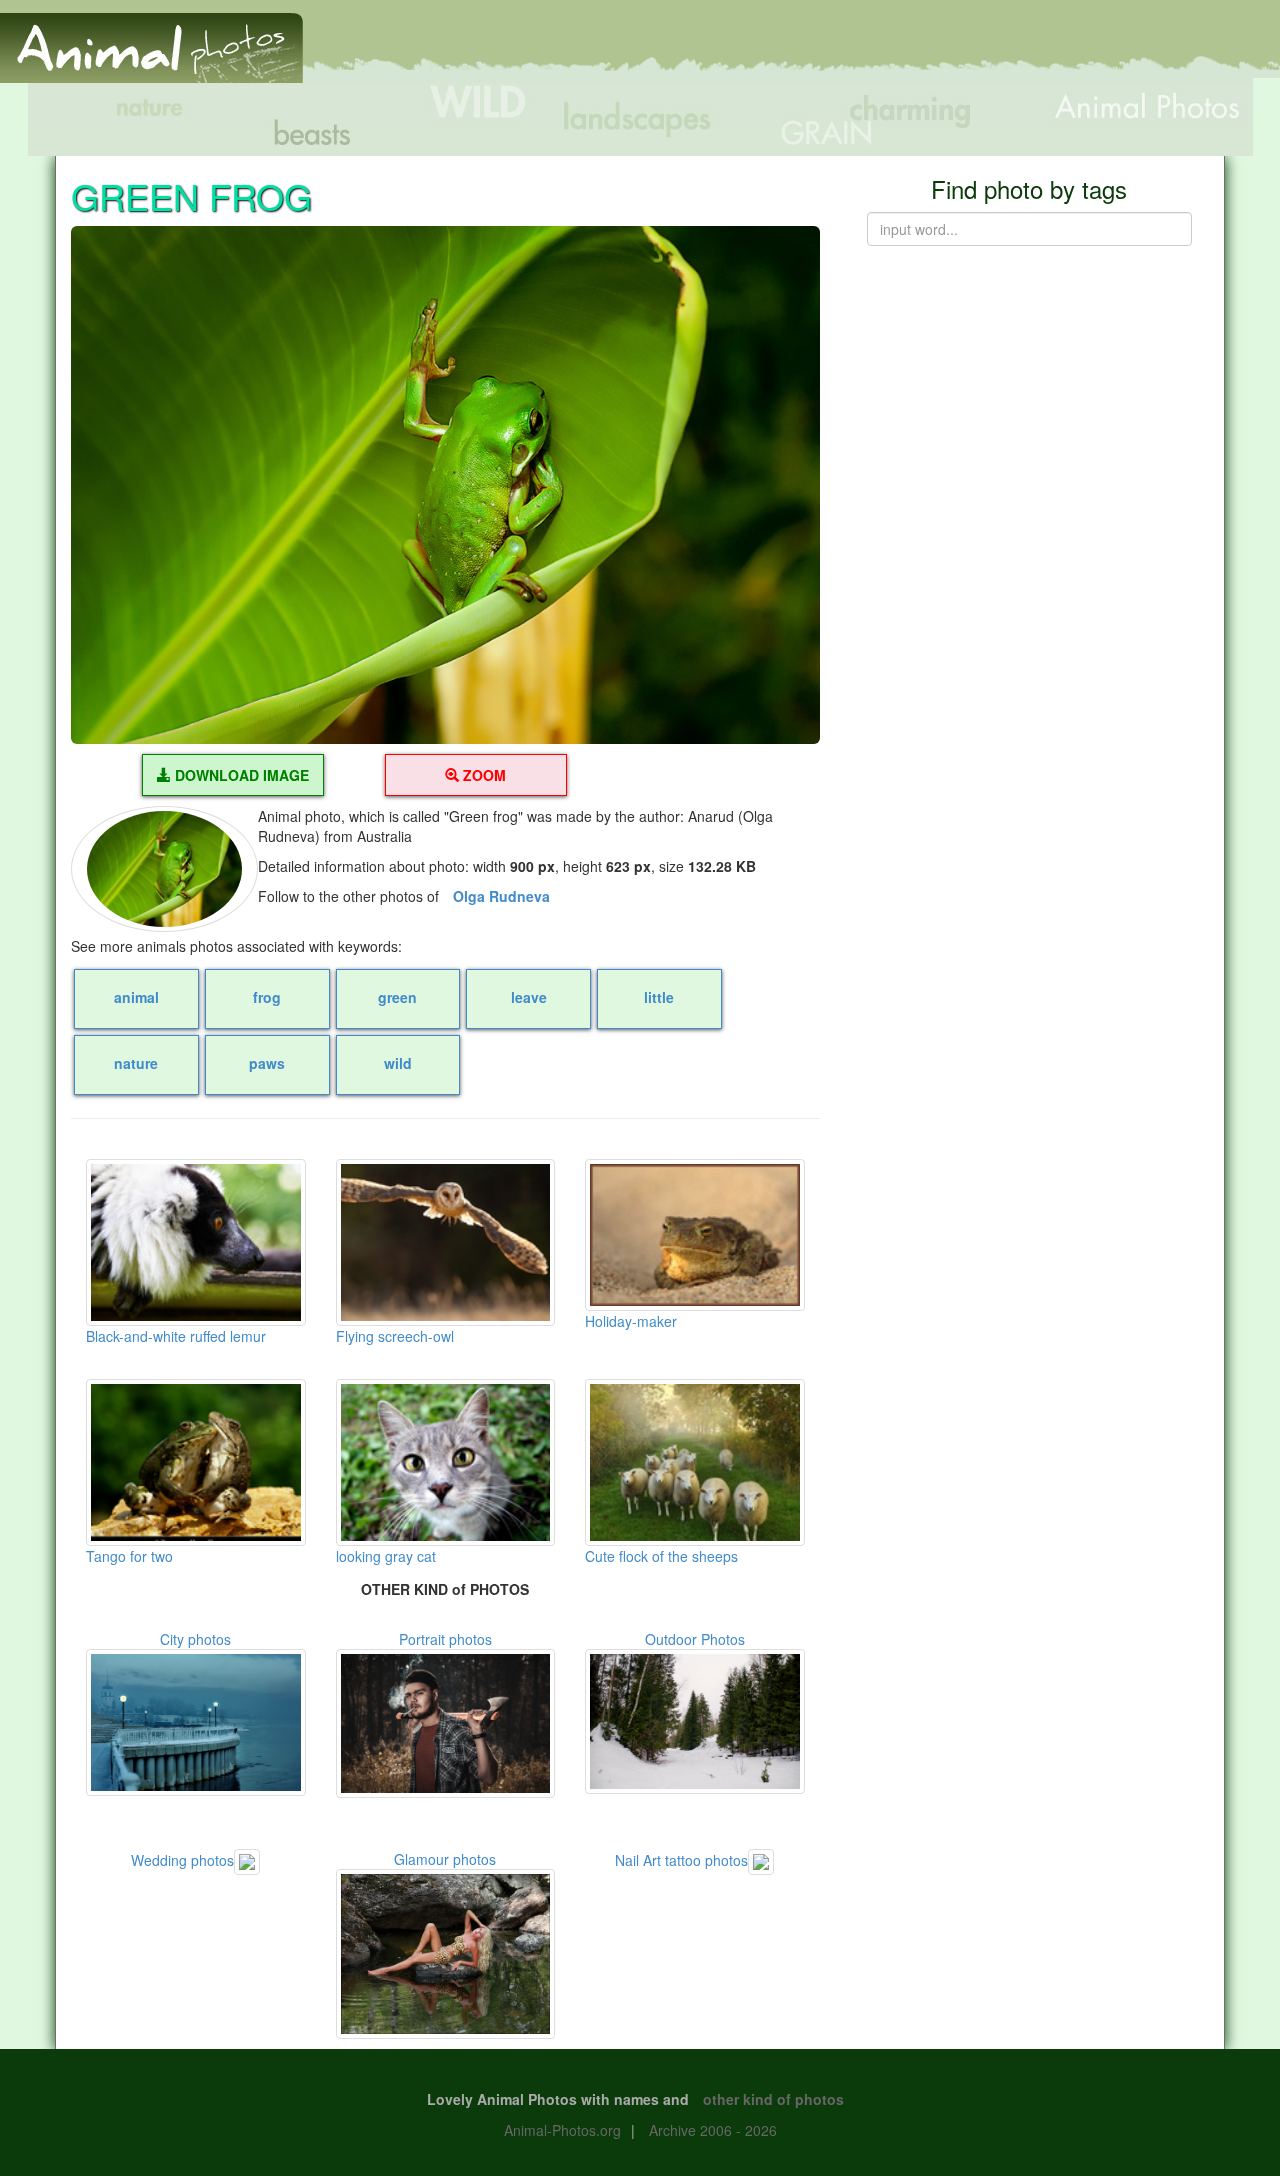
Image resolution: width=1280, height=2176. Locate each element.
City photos (195, 1639)
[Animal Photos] (151, 39)
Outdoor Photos (695, 1639)
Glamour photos (445, 1859)
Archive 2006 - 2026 (713, 2130)
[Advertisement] (914, 47)
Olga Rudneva (501, 896)
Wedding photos (182, 1860)
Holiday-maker (631, 1321)
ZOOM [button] (482, 775)
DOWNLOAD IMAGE (240, 775)
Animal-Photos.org (562, 2130)
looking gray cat (386, 1556)
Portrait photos (445, 1639)
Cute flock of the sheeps (661, 1556)
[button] (445, 485)
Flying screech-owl (395, 1336)
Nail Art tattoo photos (681, 1860)
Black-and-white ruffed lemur (176, 1336)
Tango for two (129, 1556)
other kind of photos (773, 2099)
